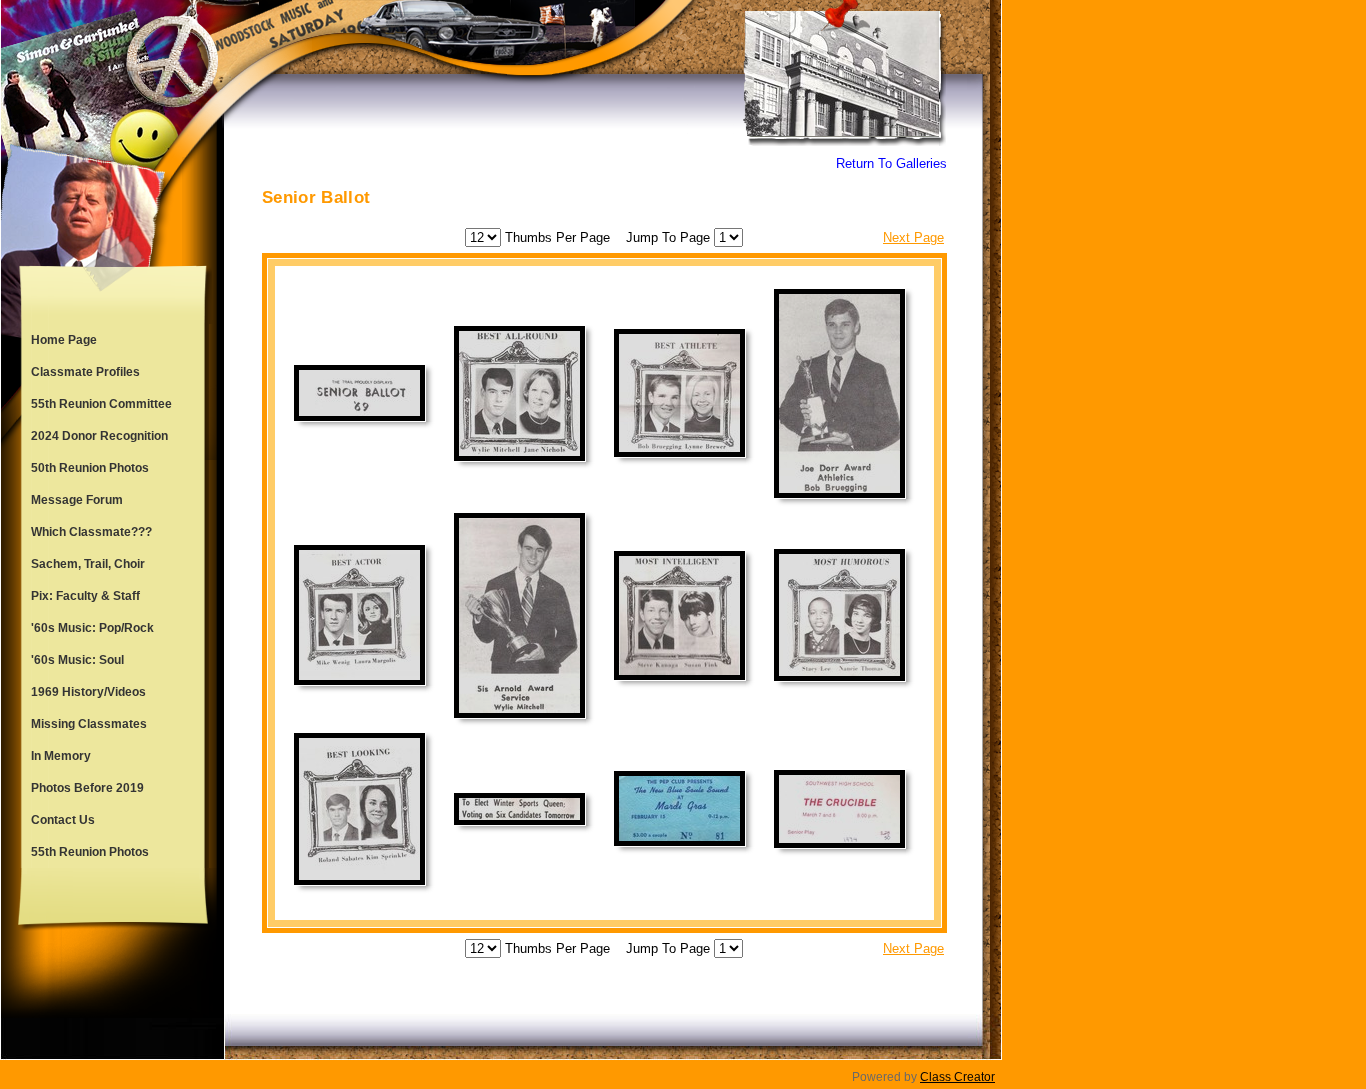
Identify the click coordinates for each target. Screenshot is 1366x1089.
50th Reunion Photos (90, 468)
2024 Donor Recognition (99, 436)
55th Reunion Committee (101, 404)
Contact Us (63, 820)
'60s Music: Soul (77, 660)
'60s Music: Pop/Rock (92, 628)
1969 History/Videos (88, 692)
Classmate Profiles (85, 372)
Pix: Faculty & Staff (85, 596)
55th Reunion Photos (90, 852)
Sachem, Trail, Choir (88, 564)
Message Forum (77, 500)
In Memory (61, 756)
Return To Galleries (891, 163)
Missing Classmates (89, 724)
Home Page (64, 340)
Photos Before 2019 (87, 788)
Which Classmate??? (91, 532)
